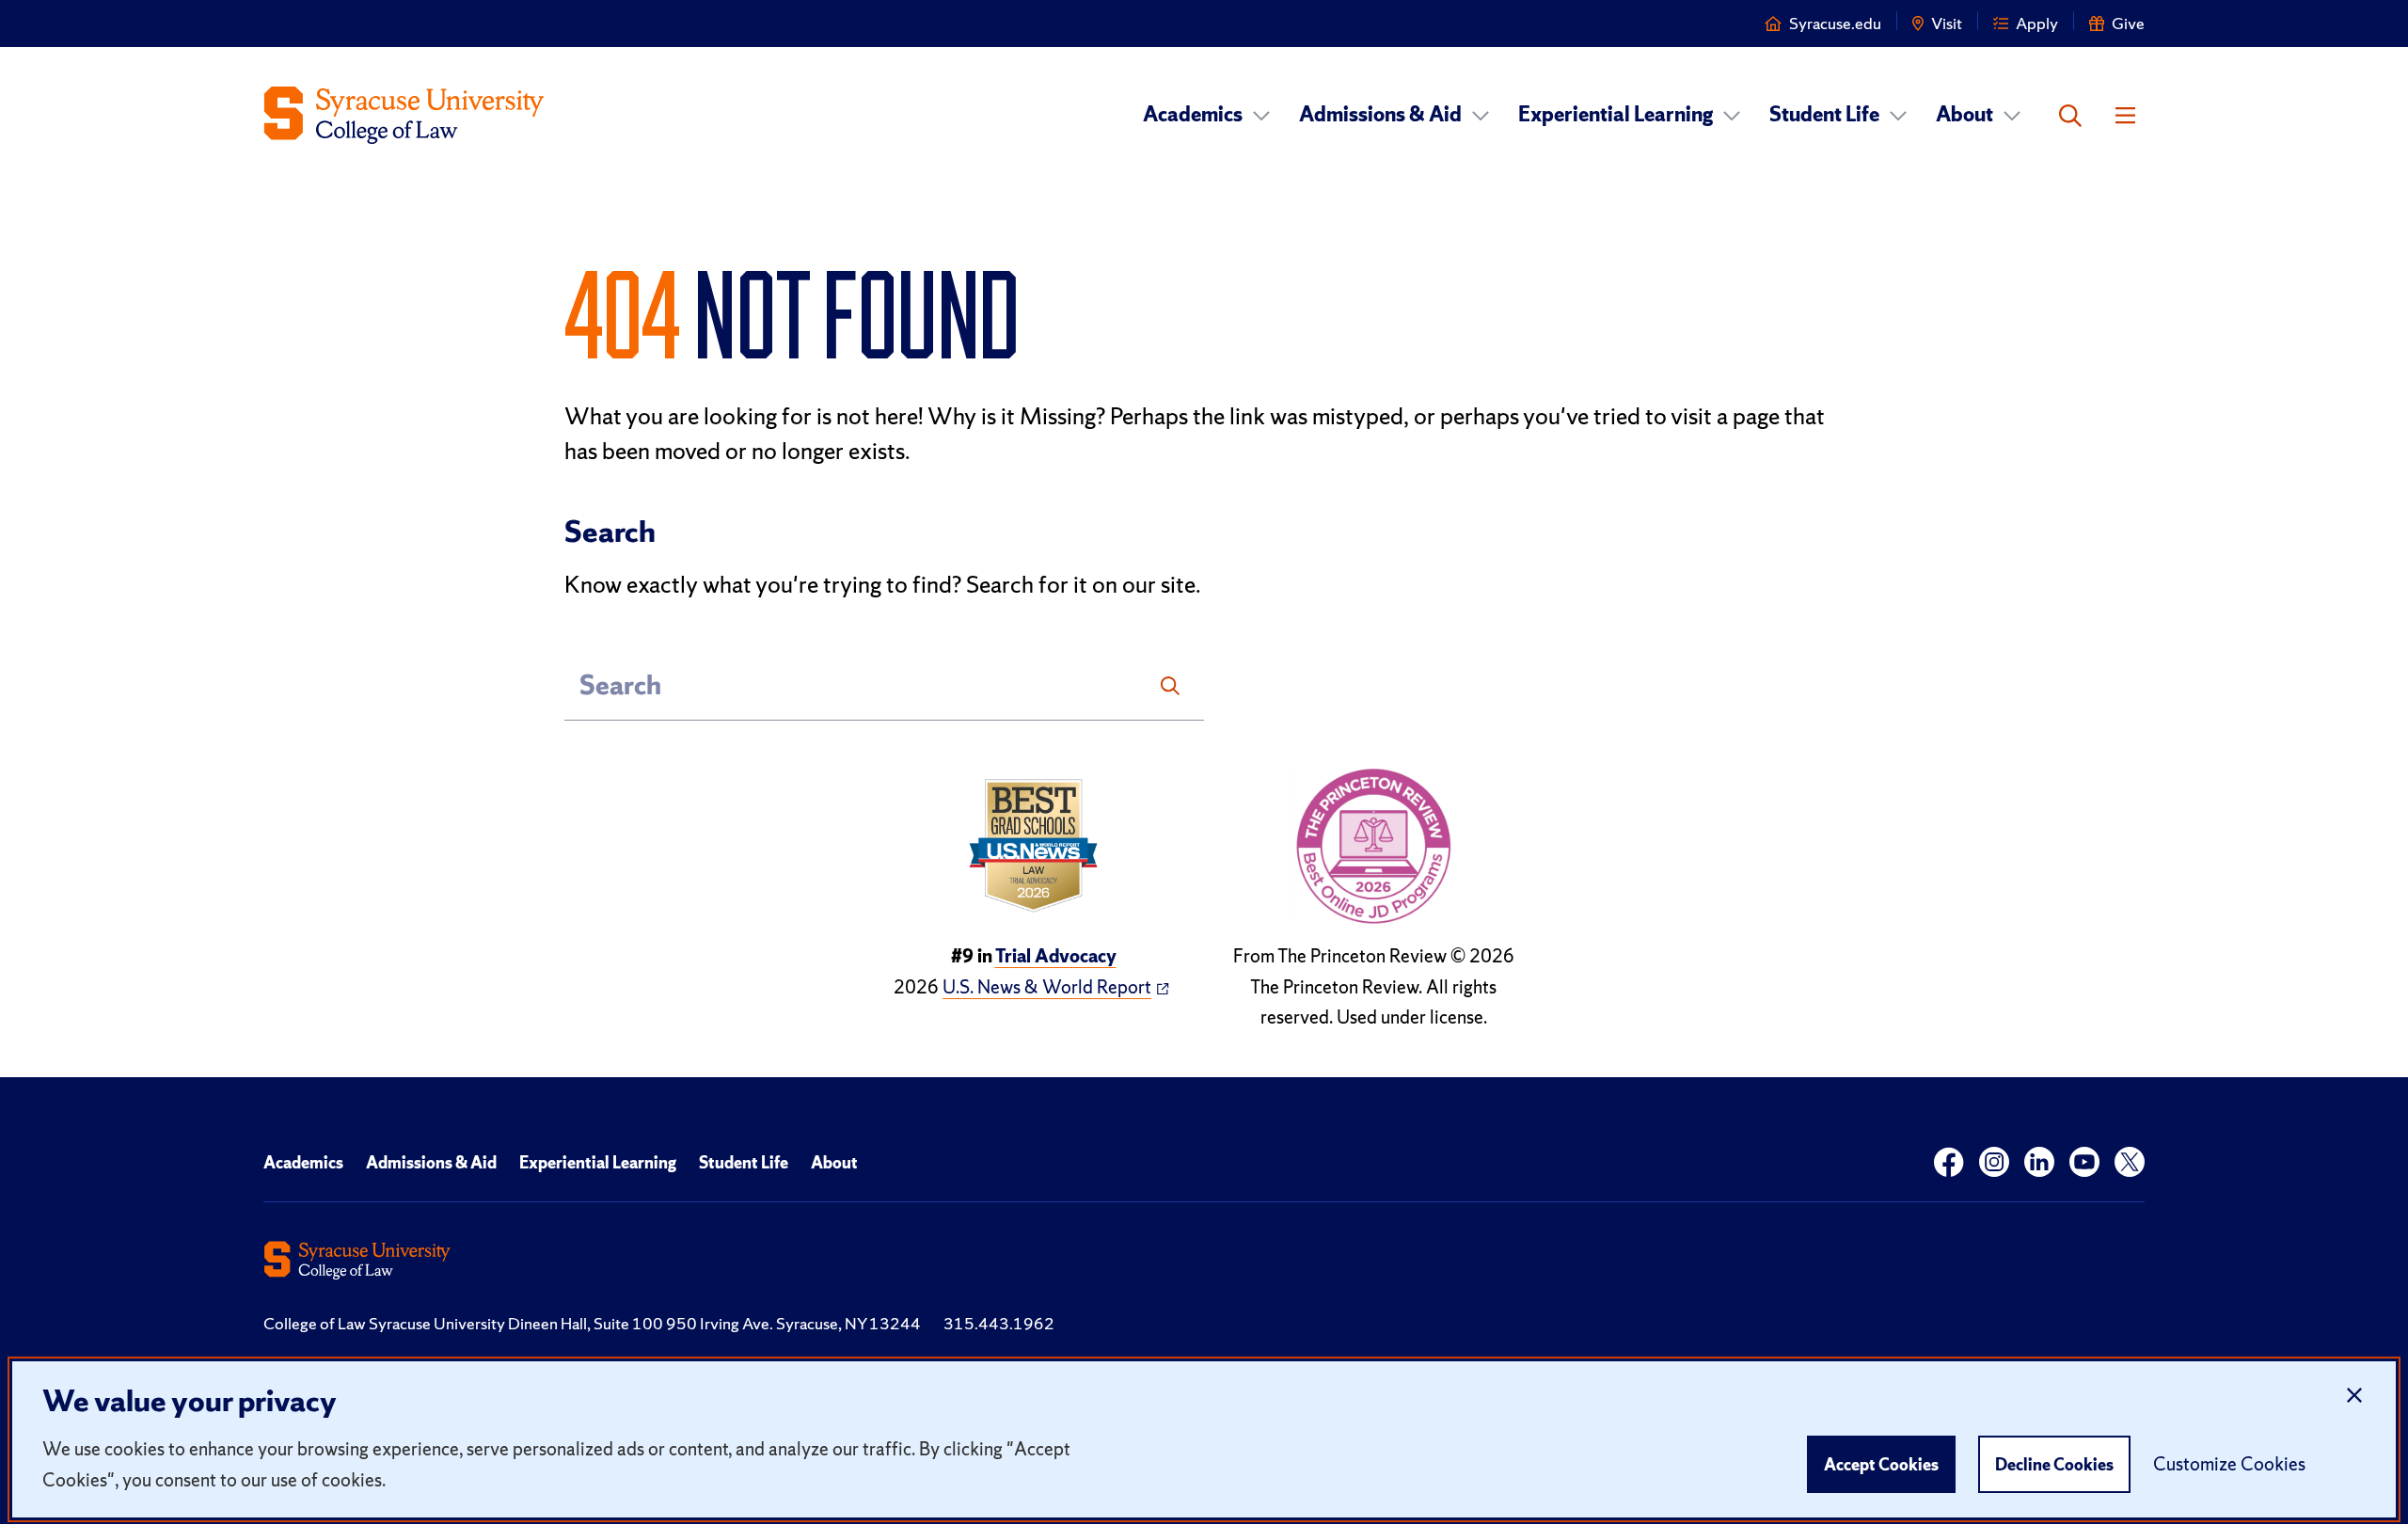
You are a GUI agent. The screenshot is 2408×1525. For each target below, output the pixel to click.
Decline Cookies (2054, 1464)
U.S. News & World (1047, 987)
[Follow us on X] (2130, 1162)
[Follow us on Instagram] (1994, 1162)
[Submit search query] (1170, 686)
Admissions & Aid (1380, 114)
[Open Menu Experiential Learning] (1732, 115)
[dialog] (1204, 1440)
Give (2128, 23)
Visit (1947, 23)
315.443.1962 (999, 1323)
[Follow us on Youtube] (2084, 1162)
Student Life (1824, 114)
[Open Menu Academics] (1261, 115)
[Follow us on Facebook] (1949, 1162)
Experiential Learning (1616, 114)
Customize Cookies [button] (2229, 1464)
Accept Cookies (1881, 1464)
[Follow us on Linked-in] (2039, 1162)
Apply (2037, 23)
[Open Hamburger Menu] (2125, 116)
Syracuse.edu (1835, 23)
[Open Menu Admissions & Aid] (1481, 115)
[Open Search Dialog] (2070, 116)
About (1964, 114)
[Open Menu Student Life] (1898, 115)
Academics (1193, 114)
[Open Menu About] (2012, 115)
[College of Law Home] (404, 115)
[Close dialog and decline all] (2354, 1396)
